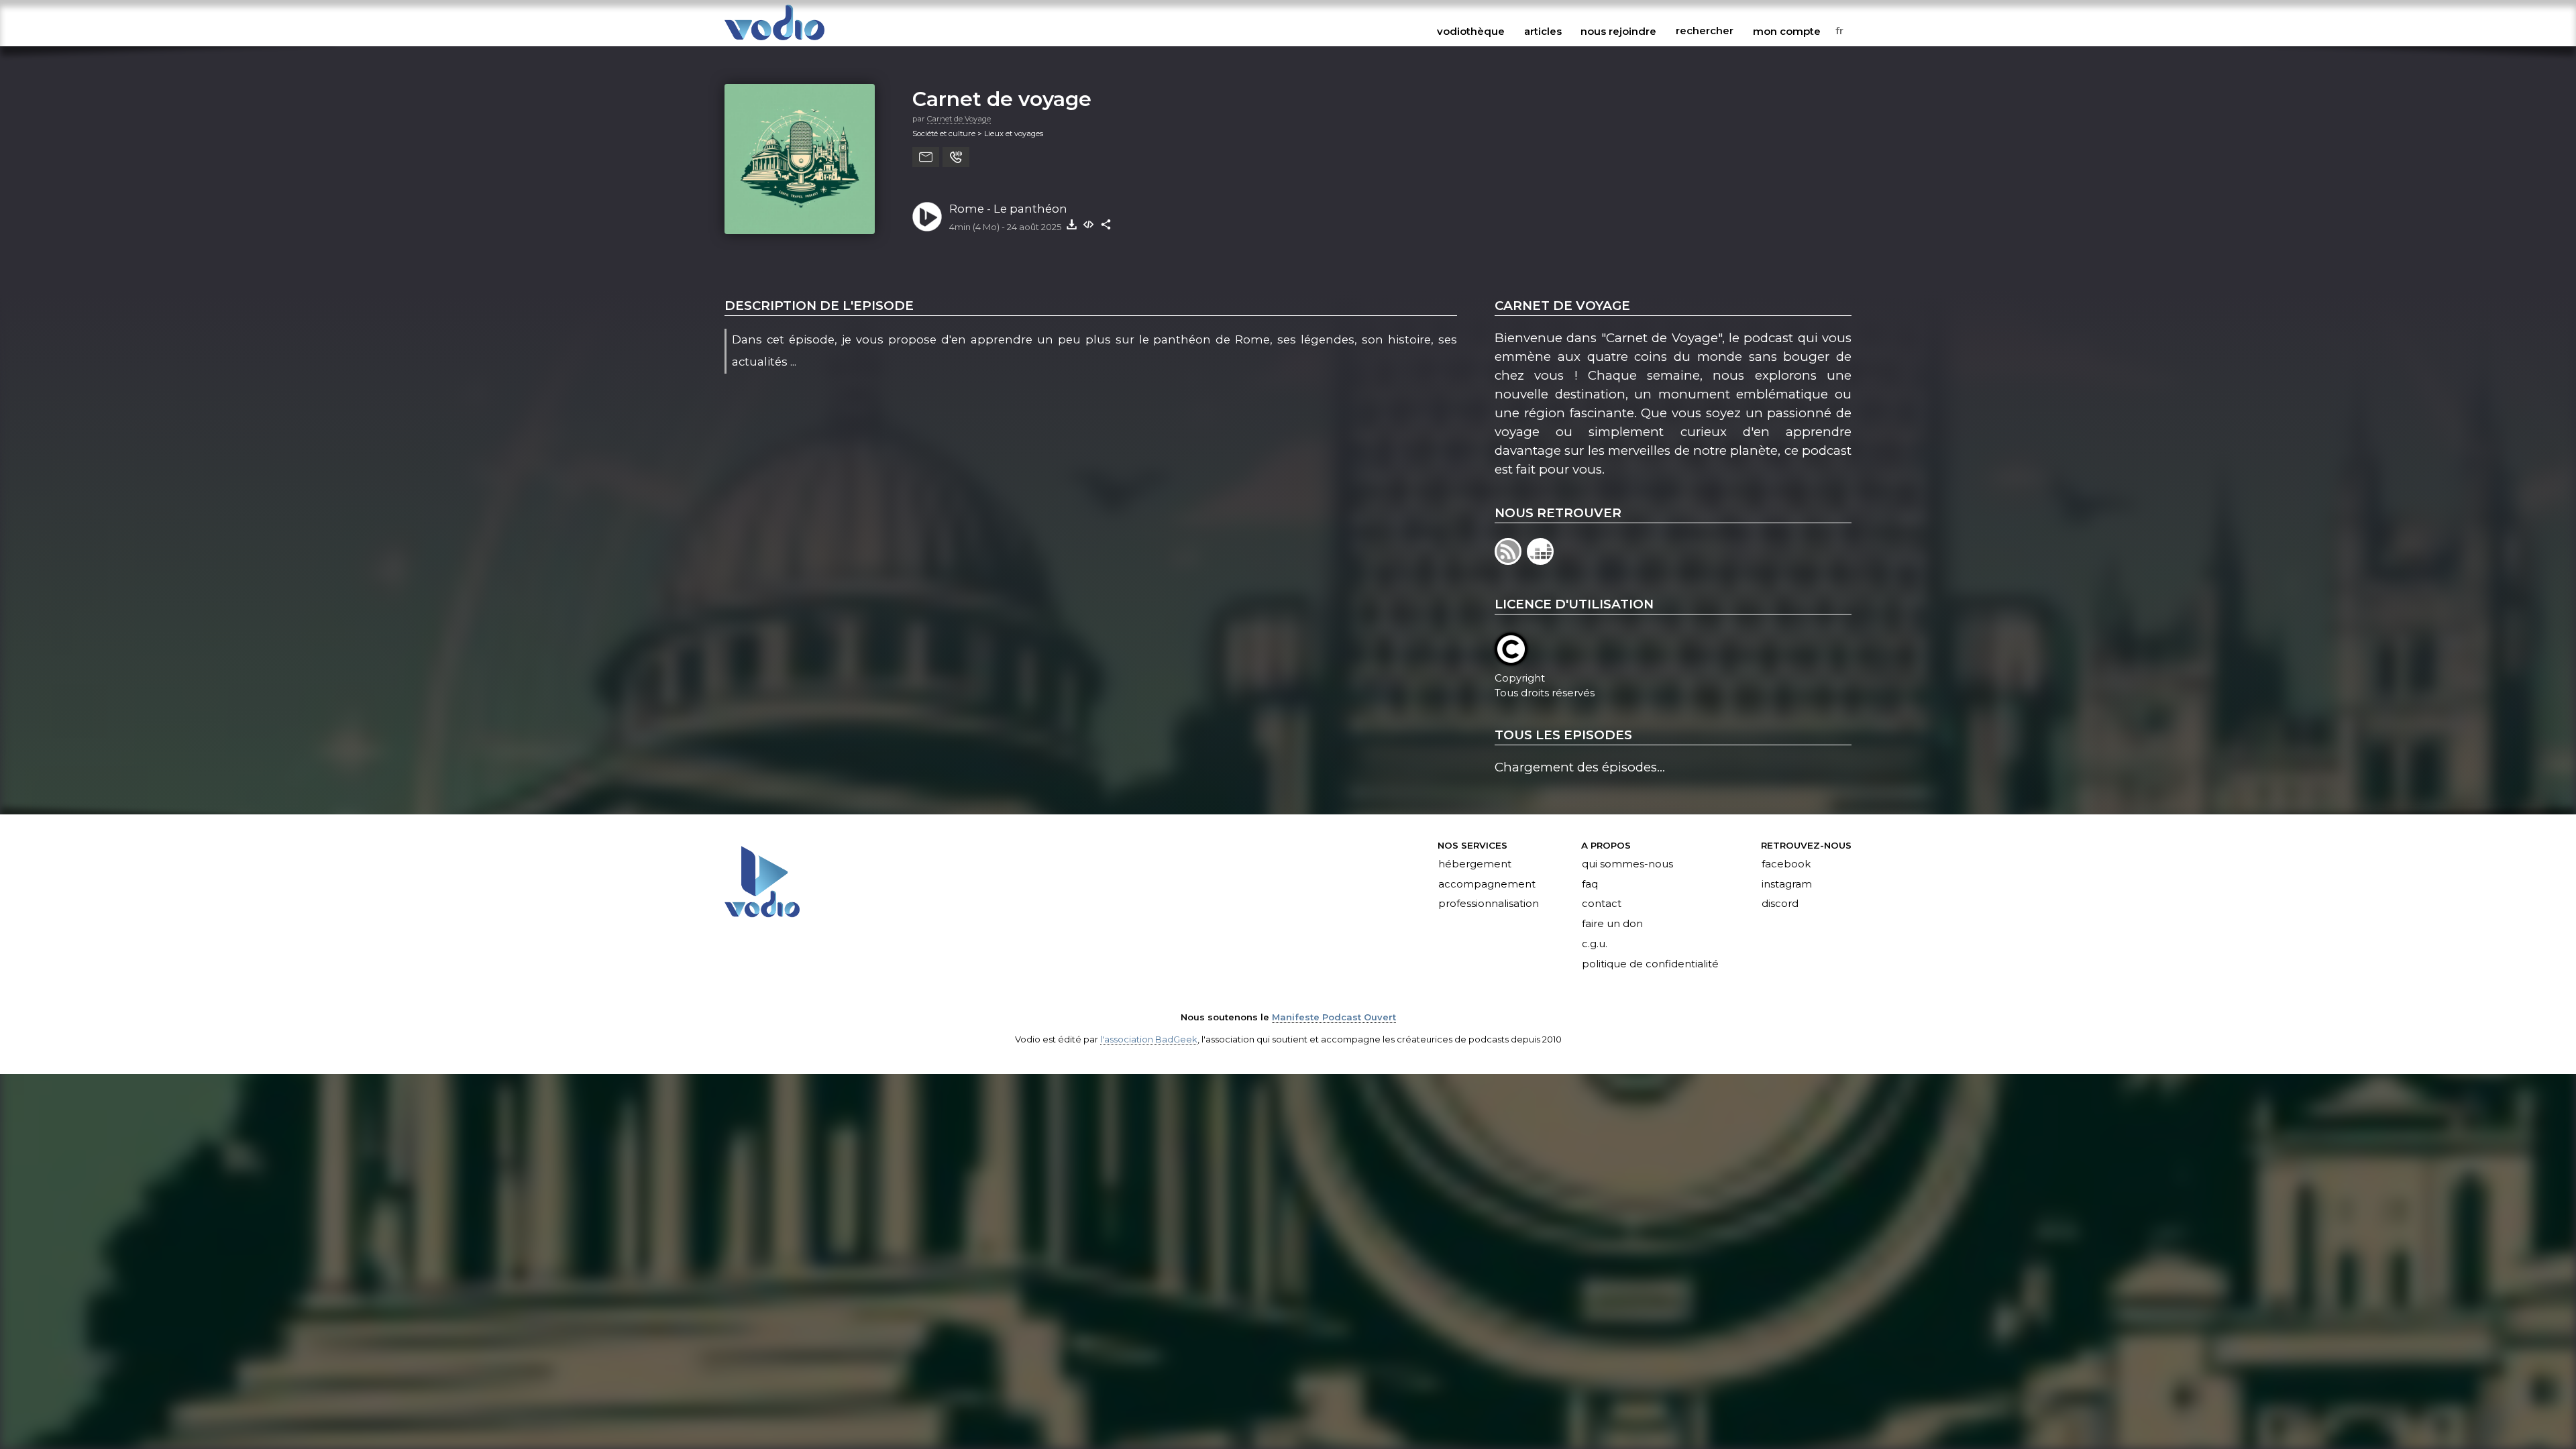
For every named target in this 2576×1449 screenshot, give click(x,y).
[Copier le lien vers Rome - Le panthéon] (1106, 224)
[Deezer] (1541, 560)
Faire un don (1612, 924)
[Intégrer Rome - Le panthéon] (1089, 224)
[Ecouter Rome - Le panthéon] (927, 217)
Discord (1780, 904)
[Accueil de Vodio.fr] (774, 41)
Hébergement (1475, 864)
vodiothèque (1471, 31)
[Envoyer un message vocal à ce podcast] (956, 157)
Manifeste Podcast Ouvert (1334, 1017)
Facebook (1786, 864)
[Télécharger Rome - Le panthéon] (1071, 224)
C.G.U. (1595, 945)
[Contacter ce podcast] (926, 157)
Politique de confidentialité (1650, 965)
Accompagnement (1487, 884)
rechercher (1705, 31)
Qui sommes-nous (1627, 864)
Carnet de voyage (1002, 99)
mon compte (1787, 31)
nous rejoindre (1618, 31)
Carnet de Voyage (959, 119)
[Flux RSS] (1511, 560)
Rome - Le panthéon (1008, 209)
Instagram (1787, 884)
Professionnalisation (1489, 904)
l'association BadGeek (1149, 1039)
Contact (1602, 904)
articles (1543, 31)
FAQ (1590, 884)
